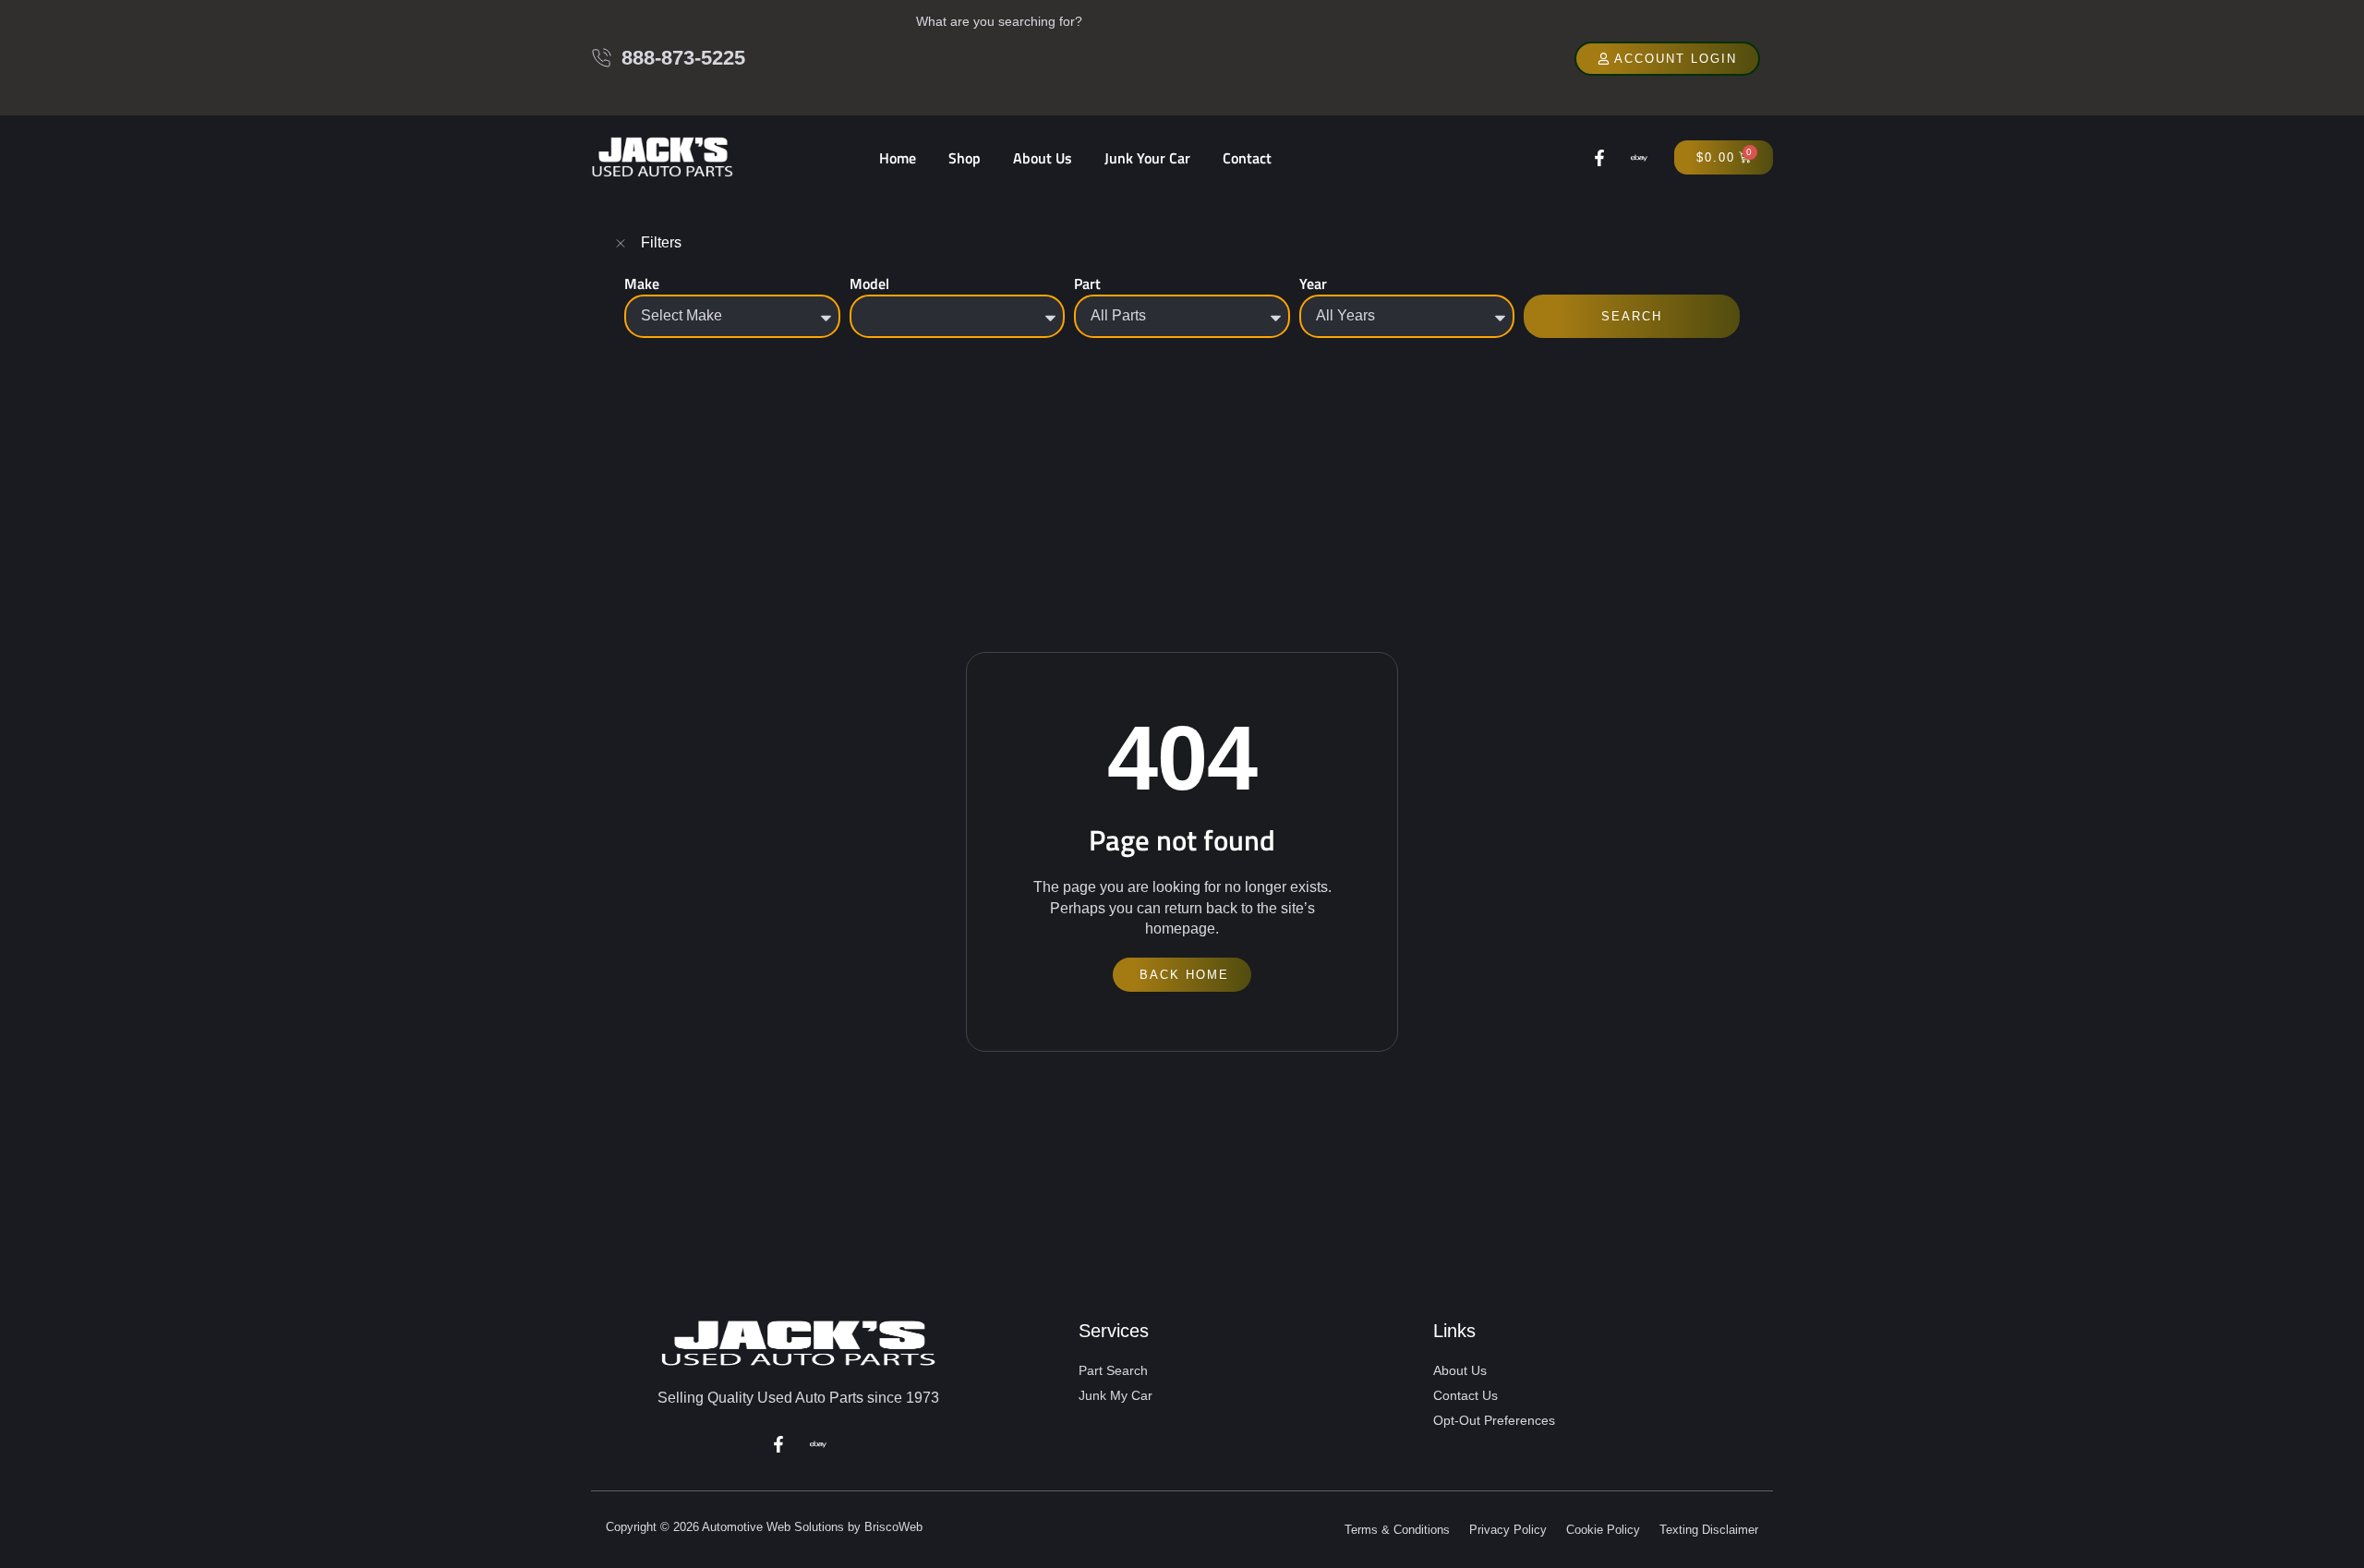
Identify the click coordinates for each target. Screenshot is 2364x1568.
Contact (1247, 158)
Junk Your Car (1147, 158)
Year (1313, 283)
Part (1087, 283)
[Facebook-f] (1599, 158)
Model (869, 283)
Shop (965, 158)
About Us (1043, 158)
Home (898, 158)
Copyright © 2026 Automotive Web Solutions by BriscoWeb (764, 1527)
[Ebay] (1639, 158)
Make (642, 283)
